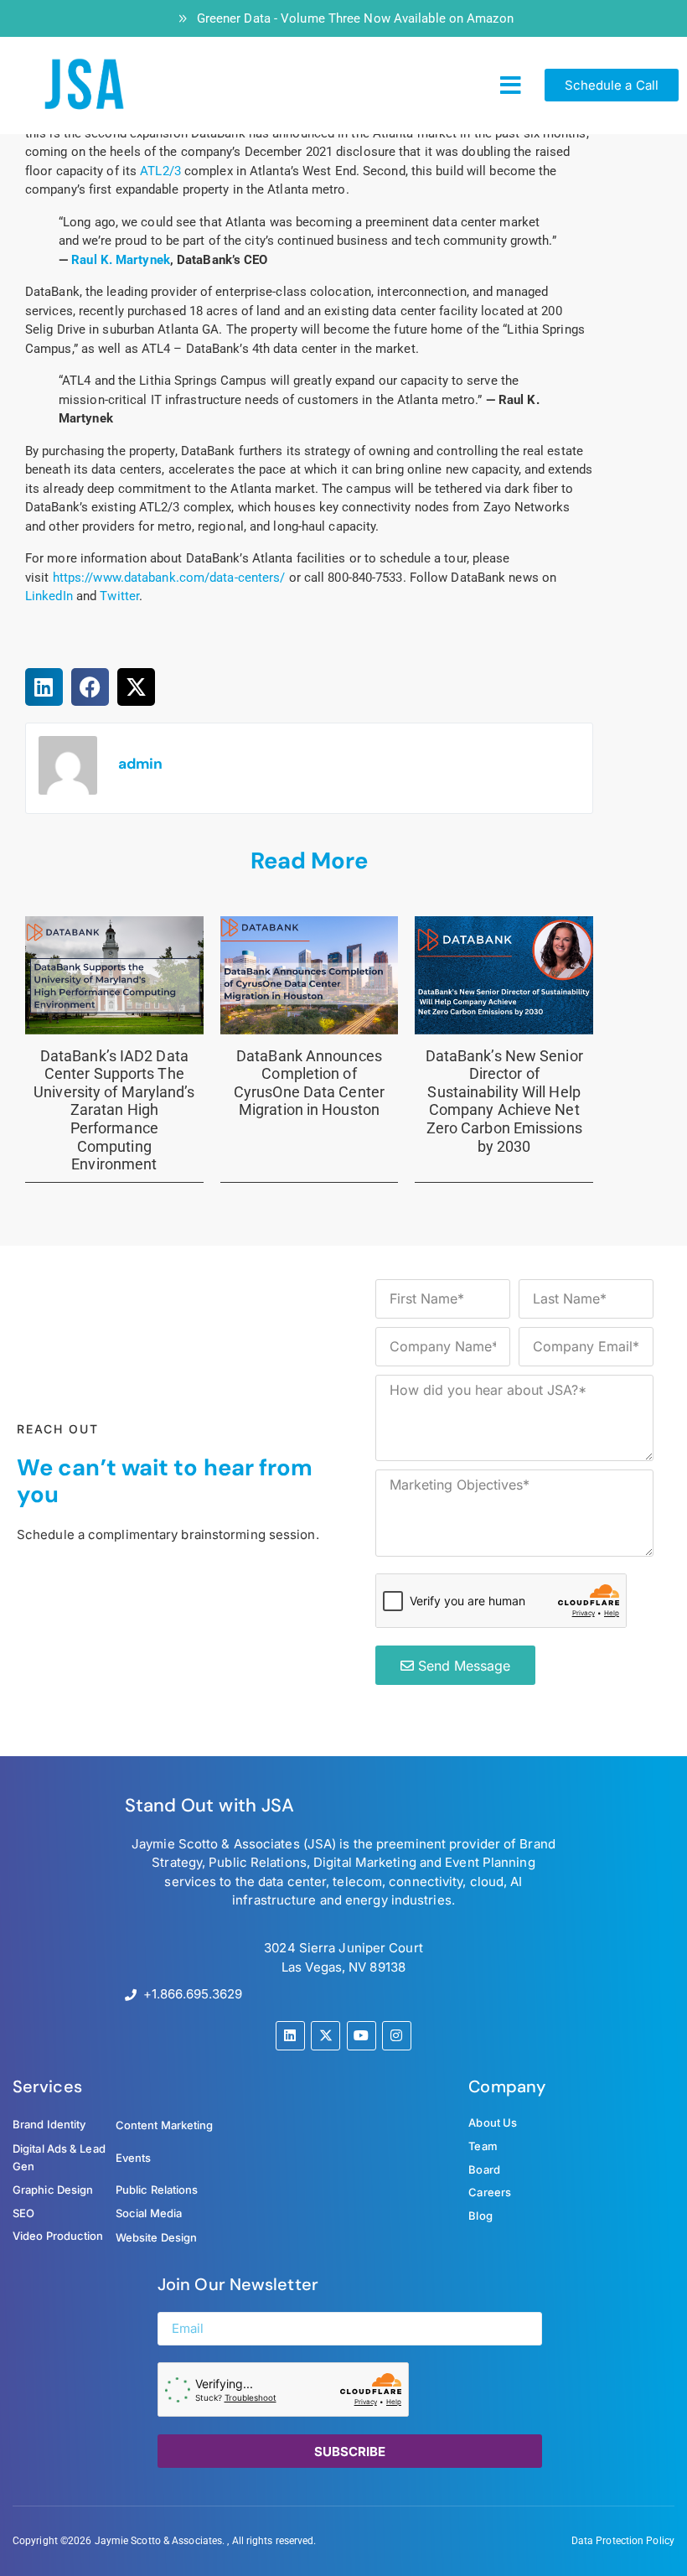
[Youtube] (362, 2036)
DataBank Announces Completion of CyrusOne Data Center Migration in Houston (309, 1083)
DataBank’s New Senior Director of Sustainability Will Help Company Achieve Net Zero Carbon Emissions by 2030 (504, 1101)
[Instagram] (397, 2036)
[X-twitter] (325, 2036)
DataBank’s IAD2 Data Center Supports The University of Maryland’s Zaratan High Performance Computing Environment (114, 1110)
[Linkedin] (290, 2036)
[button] (511, 86)
